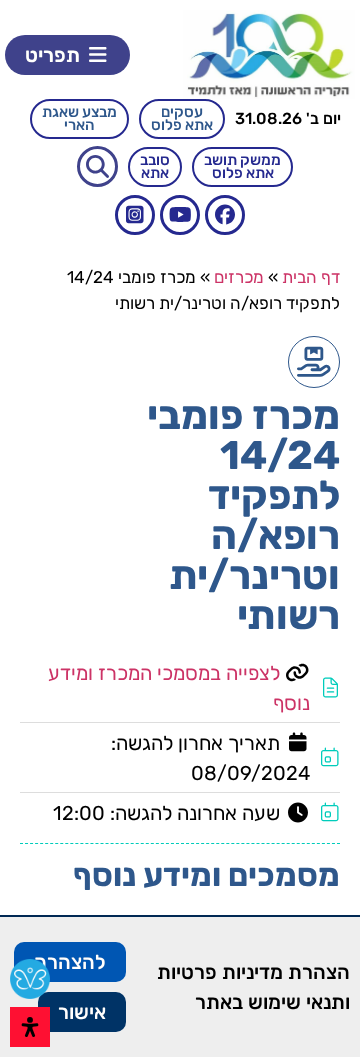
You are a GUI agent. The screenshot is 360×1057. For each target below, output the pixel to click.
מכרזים (239, 277)
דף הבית (311, 277)
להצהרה (70, 962)
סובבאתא (155, 166)
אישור (82, 1012)
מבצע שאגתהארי (79, 118)
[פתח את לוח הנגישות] (30, 1027)
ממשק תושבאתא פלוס (242, 166)
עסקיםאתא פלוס (182, 118)
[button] (67, 55)
